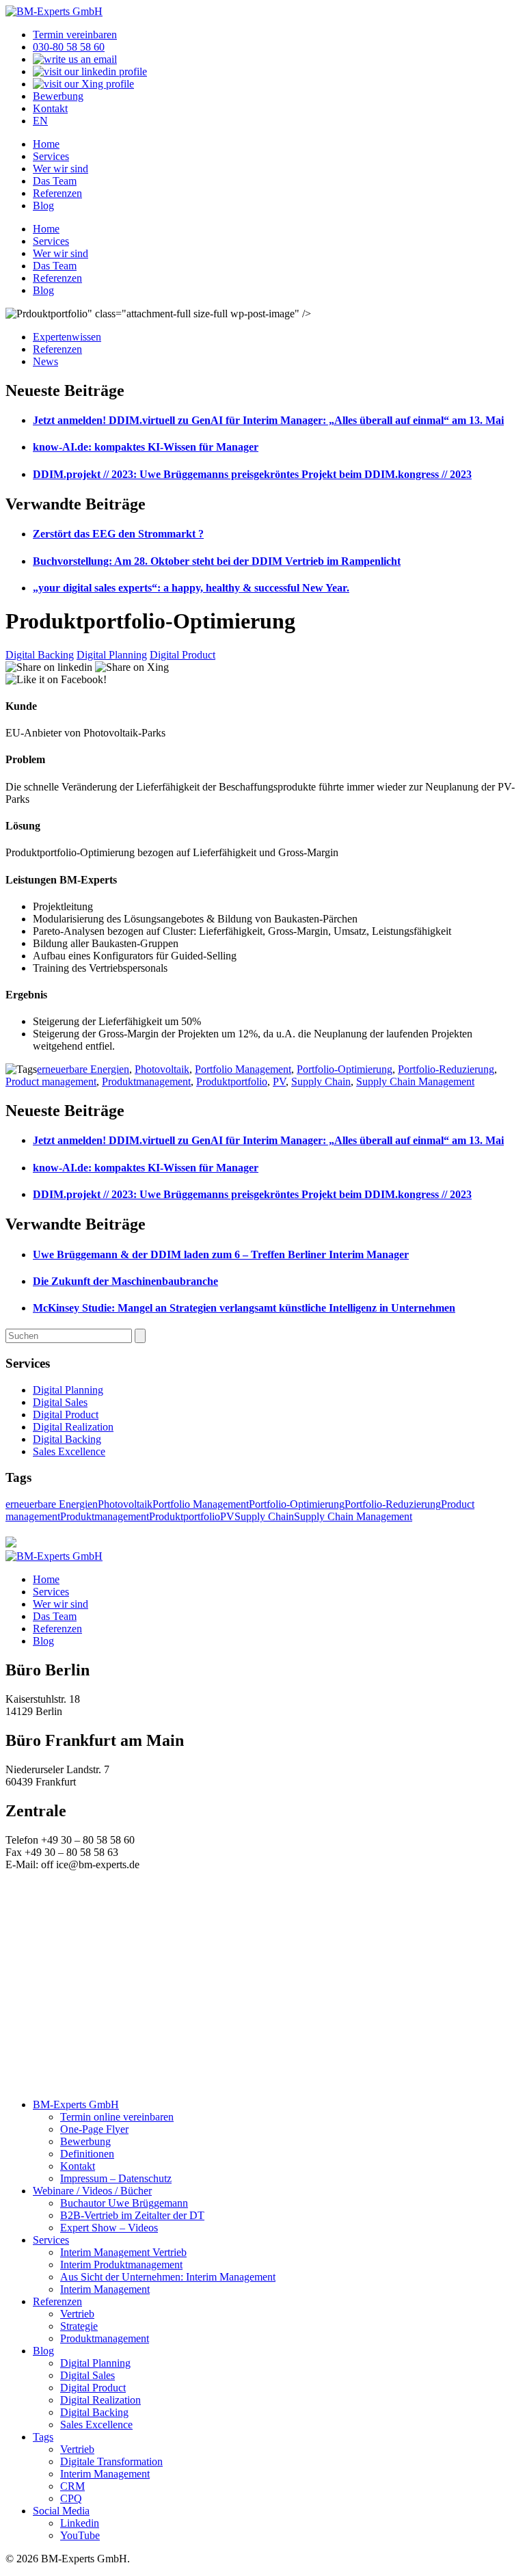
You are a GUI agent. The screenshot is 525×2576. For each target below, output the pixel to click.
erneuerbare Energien (83, 1069)
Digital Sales (60, 1402)
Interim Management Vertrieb (123, 2252)
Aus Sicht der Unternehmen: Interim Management (168, 2277)
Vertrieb (77, 2314)
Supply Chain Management (415, 1081)
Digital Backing (40, 655)
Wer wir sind (60, 169)
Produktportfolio (232, 1081)
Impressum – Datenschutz (116, 2178)
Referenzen (57, 193)
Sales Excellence (69, 1451)
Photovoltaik (162, 1069)
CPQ (71, 2498)
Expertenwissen (67, 337)
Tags (43, 2437)
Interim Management (105, 2289)
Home (46, 144)
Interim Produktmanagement (121, 2265)
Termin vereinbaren (75, 35)
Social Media (61, 2511)
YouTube (80, 2535)
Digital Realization (73, 1427)
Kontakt (50, 108)
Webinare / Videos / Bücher (92, 2191)
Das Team (55, 181)
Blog (43, 205)
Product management (51, 1081)
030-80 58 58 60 (69, 47)
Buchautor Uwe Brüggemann (124, 2203)
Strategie (79, 2326)
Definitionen (87, 2154)
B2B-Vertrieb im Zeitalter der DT (132, 2215)
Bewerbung (58, 96)
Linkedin (80, 2523)
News (45, 361)
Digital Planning (112, 655)
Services (51, 156)
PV (279, 1081)
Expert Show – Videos (109, 2228)
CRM (72, 2486)
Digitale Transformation (111, 2461)
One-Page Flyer (94, 2129)
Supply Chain (321, 1081)
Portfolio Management (243, 1069)
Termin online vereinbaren (117, 2117)
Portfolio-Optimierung (345, 1069)
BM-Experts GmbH (76, 2104)
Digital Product (183, 655)
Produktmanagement (146, 1081)
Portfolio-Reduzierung (446, 1069)
